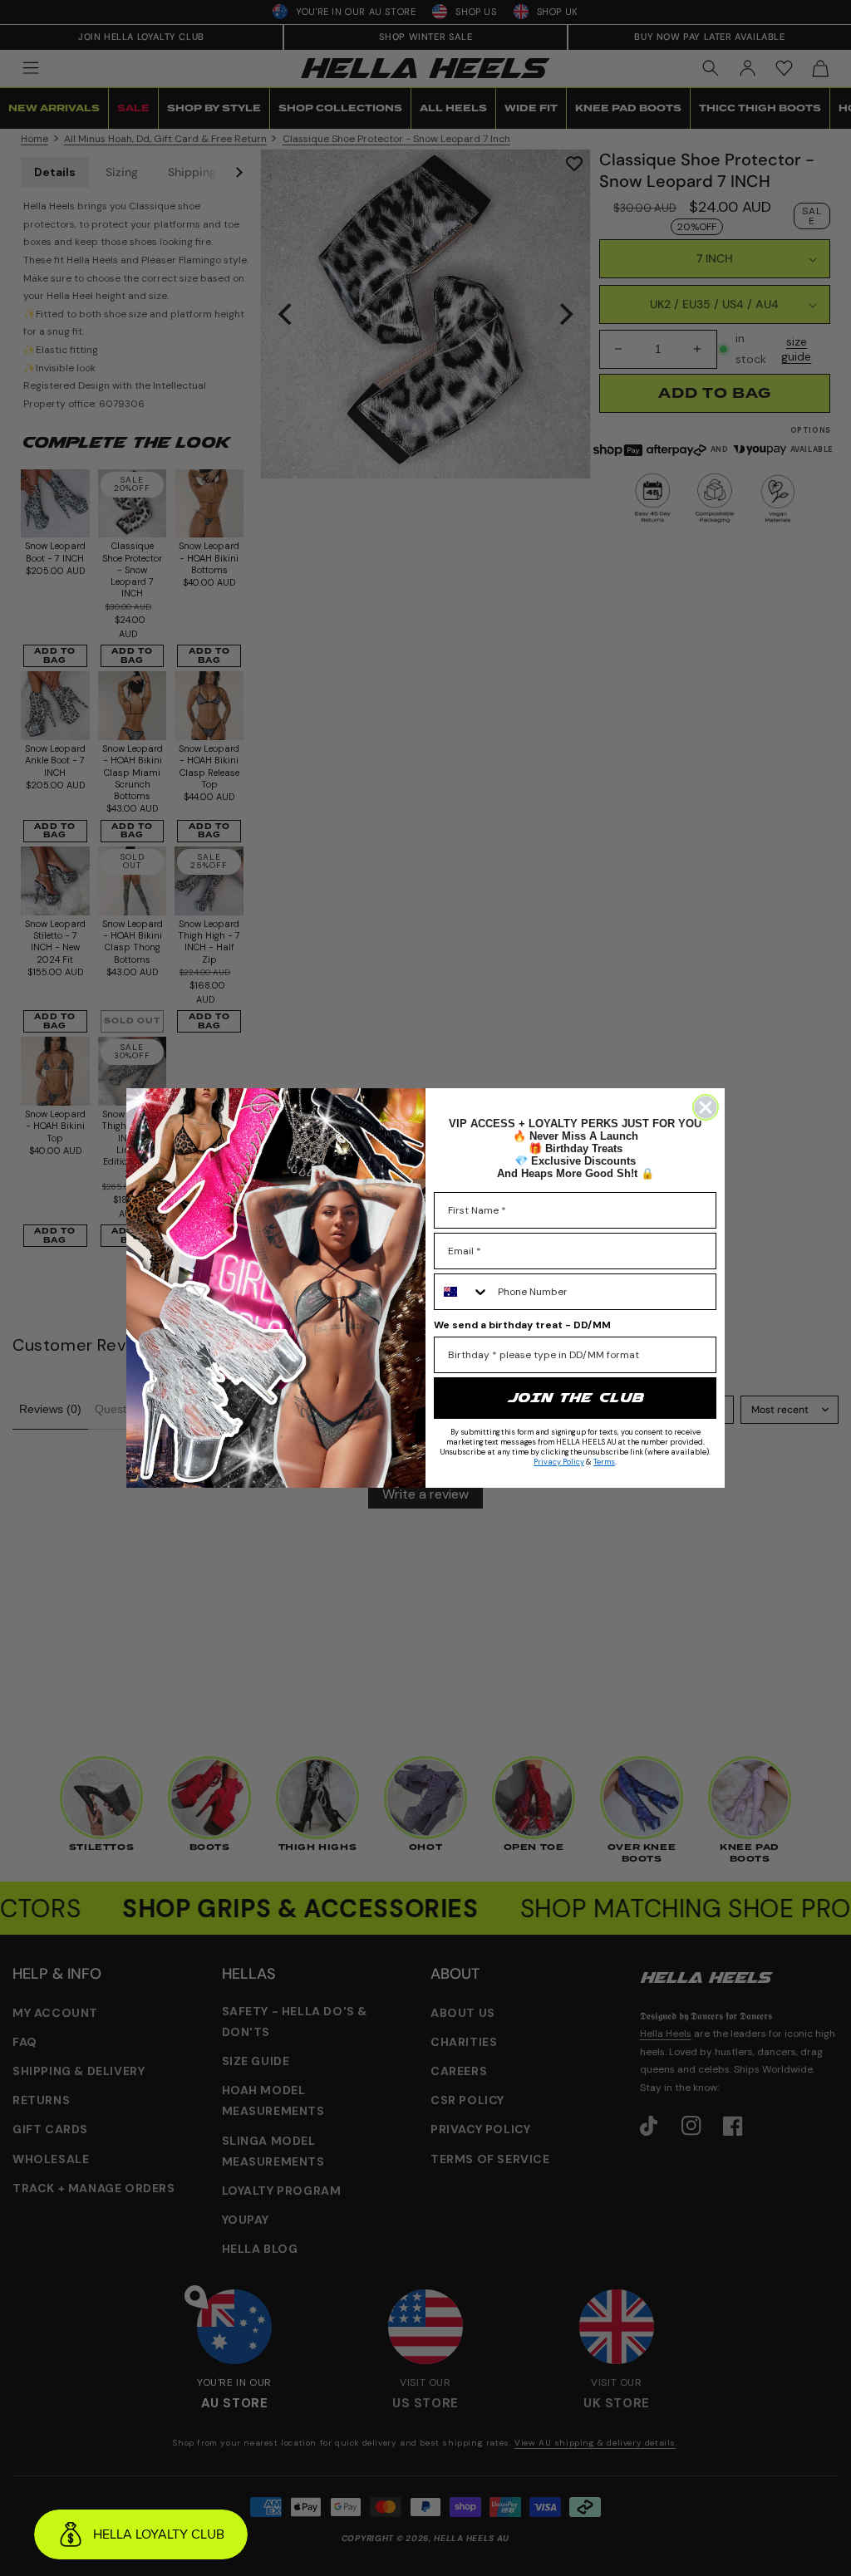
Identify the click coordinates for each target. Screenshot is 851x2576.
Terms (604, 1462)
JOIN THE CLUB (575, 1398)
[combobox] (462, 1292)
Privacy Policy (559, 1462)
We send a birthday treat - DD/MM (522, 1325)
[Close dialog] (706, 1107)
